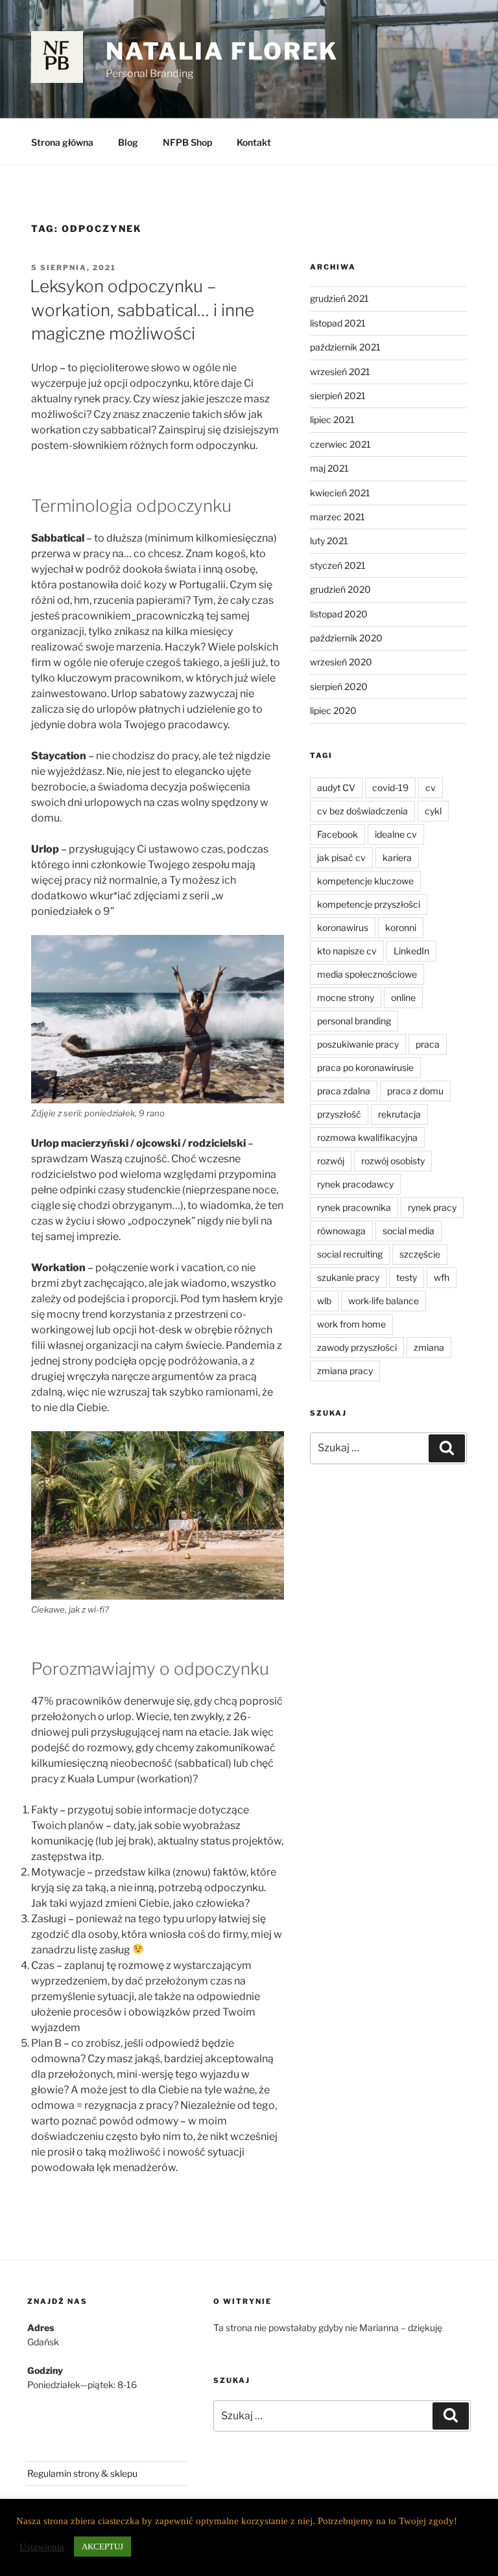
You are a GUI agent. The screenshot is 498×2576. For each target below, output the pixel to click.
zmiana (429, 1347)
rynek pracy (432, 1207)
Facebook (338, 834)
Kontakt (254, 142)
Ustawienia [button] (42, 2547)
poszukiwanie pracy (358, 1044)
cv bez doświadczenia (362, 811)
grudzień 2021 (339, 298)
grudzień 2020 (340, 589)
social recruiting (350, 1254)
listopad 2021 (338, 323)
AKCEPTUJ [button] (102, 2547)
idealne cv (396, 834)
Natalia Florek (222, 51)
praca (428, 1044)
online (403, 997)
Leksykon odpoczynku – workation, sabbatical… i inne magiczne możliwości (142, 310)
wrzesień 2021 (340, 372)
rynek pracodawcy (355, 1184)
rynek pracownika (354, 1207)
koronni (401, 927)
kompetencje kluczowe (365, 881)
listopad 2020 (339, 614)
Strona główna (62, 142)
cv (431, 788)
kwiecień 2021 (340, 493)
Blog (128, 142)
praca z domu (415, 1091)
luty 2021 (329, 541)
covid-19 (390, 788)
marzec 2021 (338, 517)
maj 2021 (329, 468)
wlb (324, 1301)
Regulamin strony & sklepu (82, 2473)
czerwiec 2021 (340, 444)
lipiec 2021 (332, 420)
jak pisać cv (341, 857)
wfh (442, 1277)
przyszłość (339, 1114)
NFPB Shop (187, 142)
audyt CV (336, 788)
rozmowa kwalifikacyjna (367, 1137)
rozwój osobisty (393, 1161)
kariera (397, 857)
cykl (433, 811)
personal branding (354, 1021)
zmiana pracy (345, 1371)
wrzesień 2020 (341, 662)
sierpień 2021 (338, 396)
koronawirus (343, 927)
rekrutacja (399, 1114)
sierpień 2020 (339, 686)
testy (407, 1277)
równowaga (341, 1231)
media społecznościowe (367, 974)
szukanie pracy (348, 1277)
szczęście (420, 1254)
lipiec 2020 (333, 710)
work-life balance (384, 1301)
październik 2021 (345, 347)
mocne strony (346, 997)
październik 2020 (346, 638)
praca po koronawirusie (365, 1067)
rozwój (331, 1161)
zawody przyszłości (357, 1347)
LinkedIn (411, 951)
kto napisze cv (347, 951)
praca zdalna (344, 1091)
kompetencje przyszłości (369, 904)
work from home (351, 1324)
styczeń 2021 (338, 565)
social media (409, 1231)
